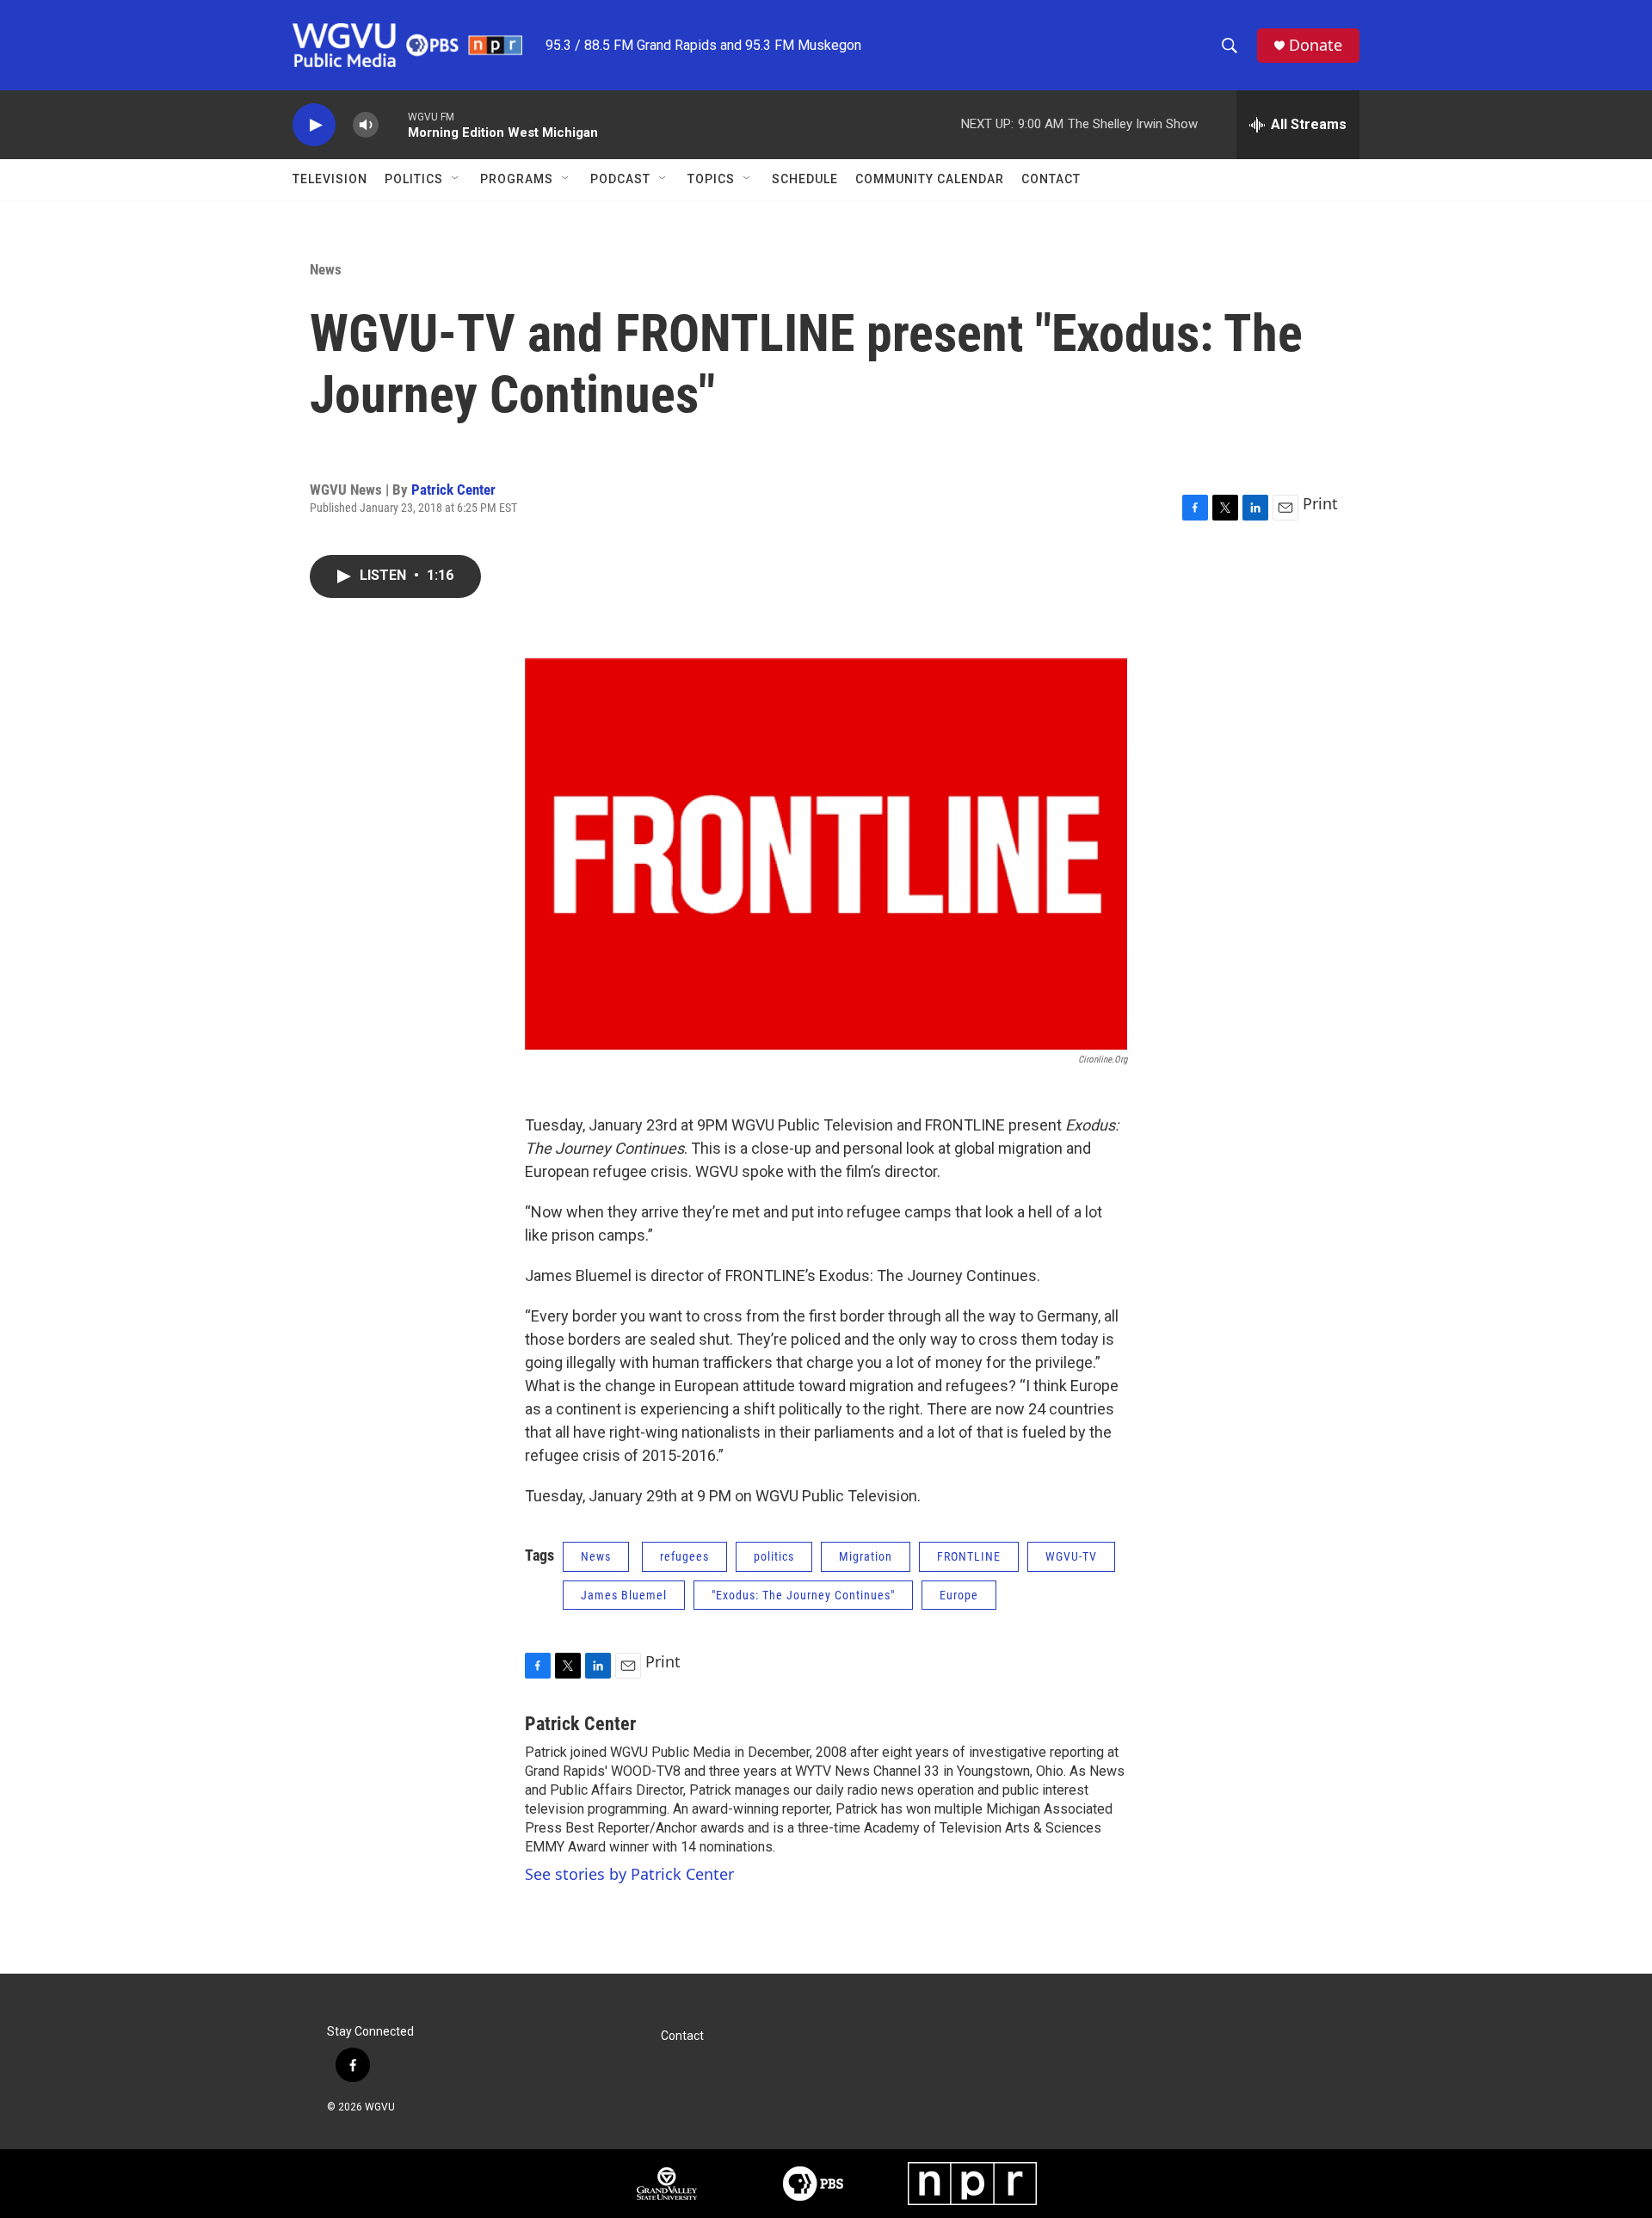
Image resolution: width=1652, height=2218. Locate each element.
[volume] (366, 125)
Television (330, 179)
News (326, 269)
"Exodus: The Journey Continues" (803, 1595)
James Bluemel (624, 1595)
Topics (711, 179)
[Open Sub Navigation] (456, 179)
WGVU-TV (1071, 1556)
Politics (414, 179)
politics (774, 1556)
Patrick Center (453, 490)
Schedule (805, 179)
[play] (314, 125)
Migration (866, 1556)
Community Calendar (930, 179)
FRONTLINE (969, 1556)
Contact (1051, 179)
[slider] (393, 124)
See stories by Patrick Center (629, 1874)
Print (1320, 503)
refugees (684, 1556)
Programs (517, 179)
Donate (1316, 45)
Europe (959, 1595)
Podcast (620, 179)
